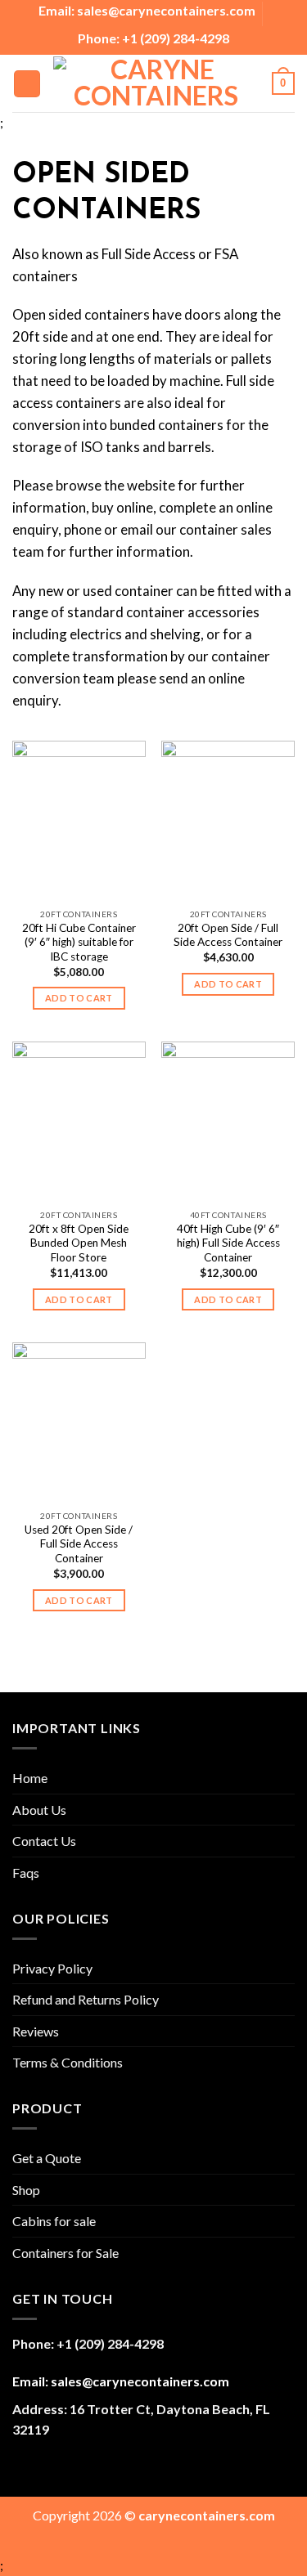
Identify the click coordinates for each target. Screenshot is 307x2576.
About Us (39, 1810)
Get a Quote (47, 2158)
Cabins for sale (54, 2221)
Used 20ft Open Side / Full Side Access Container (79, 1544)
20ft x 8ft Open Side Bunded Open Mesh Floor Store (79, 1243)
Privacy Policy (52, 1968)
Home (30, 1778)
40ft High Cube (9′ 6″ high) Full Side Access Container (228, 1243)
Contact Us (44, 1841)
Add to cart (79, 998)
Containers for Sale (65, 2253)
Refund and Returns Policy (86, 1999)
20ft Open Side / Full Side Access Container (228, 935)
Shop (26, 2190)
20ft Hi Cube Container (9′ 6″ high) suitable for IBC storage (79, 942)
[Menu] (27, 84)
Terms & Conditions (68, 2062)
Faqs (26, 1873)
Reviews (36, 2031)
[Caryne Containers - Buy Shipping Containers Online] (156, 84)
